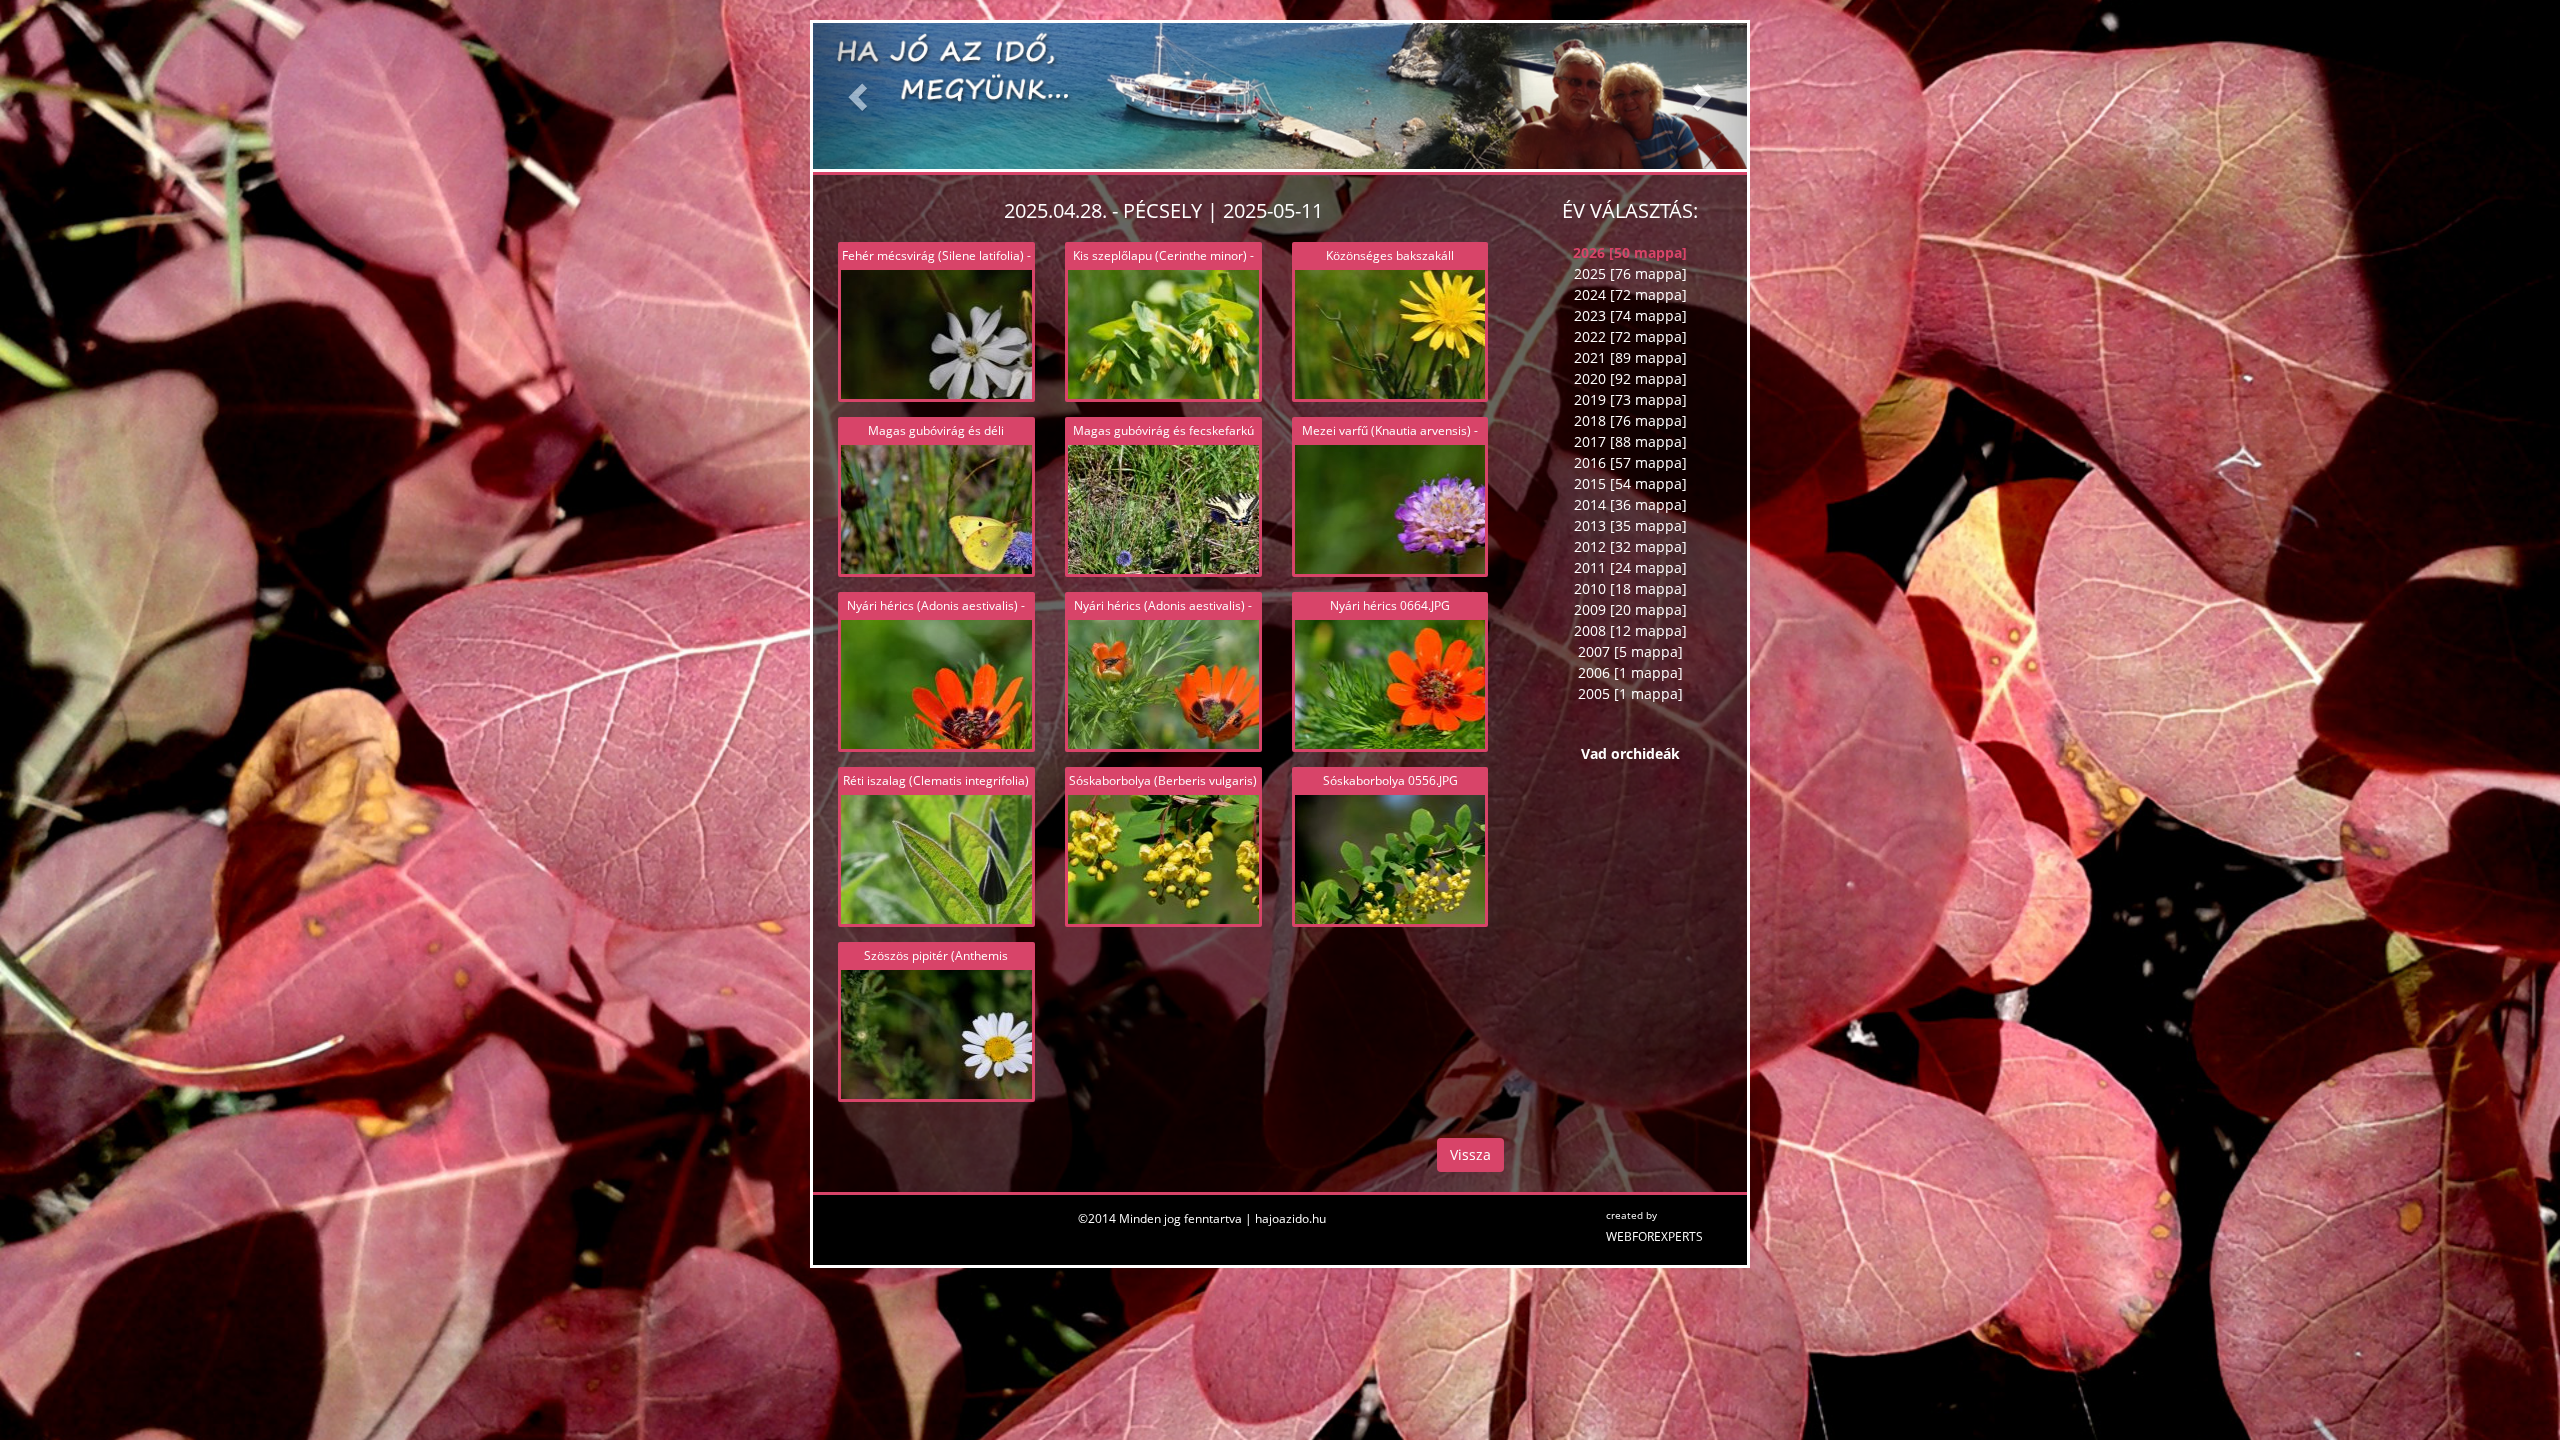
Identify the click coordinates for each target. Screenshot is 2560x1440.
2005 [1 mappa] (1630, 693)
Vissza (1470, 1154)
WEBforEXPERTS (1654, 1236)
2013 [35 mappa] (1630, 525)
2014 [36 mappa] (1630, 504)
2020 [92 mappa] (1630, 378)
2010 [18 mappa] (1630, 588)
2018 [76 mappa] (1630, 420)
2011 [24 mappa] (1630, 567)
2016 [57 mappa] (1630, 462)
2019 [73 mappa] (1630, 399)
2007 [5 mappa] (1630, 651)
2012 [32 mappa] (1630, 546)
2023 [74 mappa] (1630, 315)
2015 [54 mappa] (1630, 483)
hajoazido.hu (1290, 1218)
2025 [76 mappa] (1630, 273)
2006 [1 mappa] (1630, 672)
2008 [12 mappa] (1630, 630)
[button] (859, 96)
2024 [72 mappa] (1630, 294)
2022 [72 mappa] (1630, 336)
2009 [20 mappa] (1630, 609)
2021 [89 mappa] (1630, 357)
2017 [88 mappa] (1630, 441)
